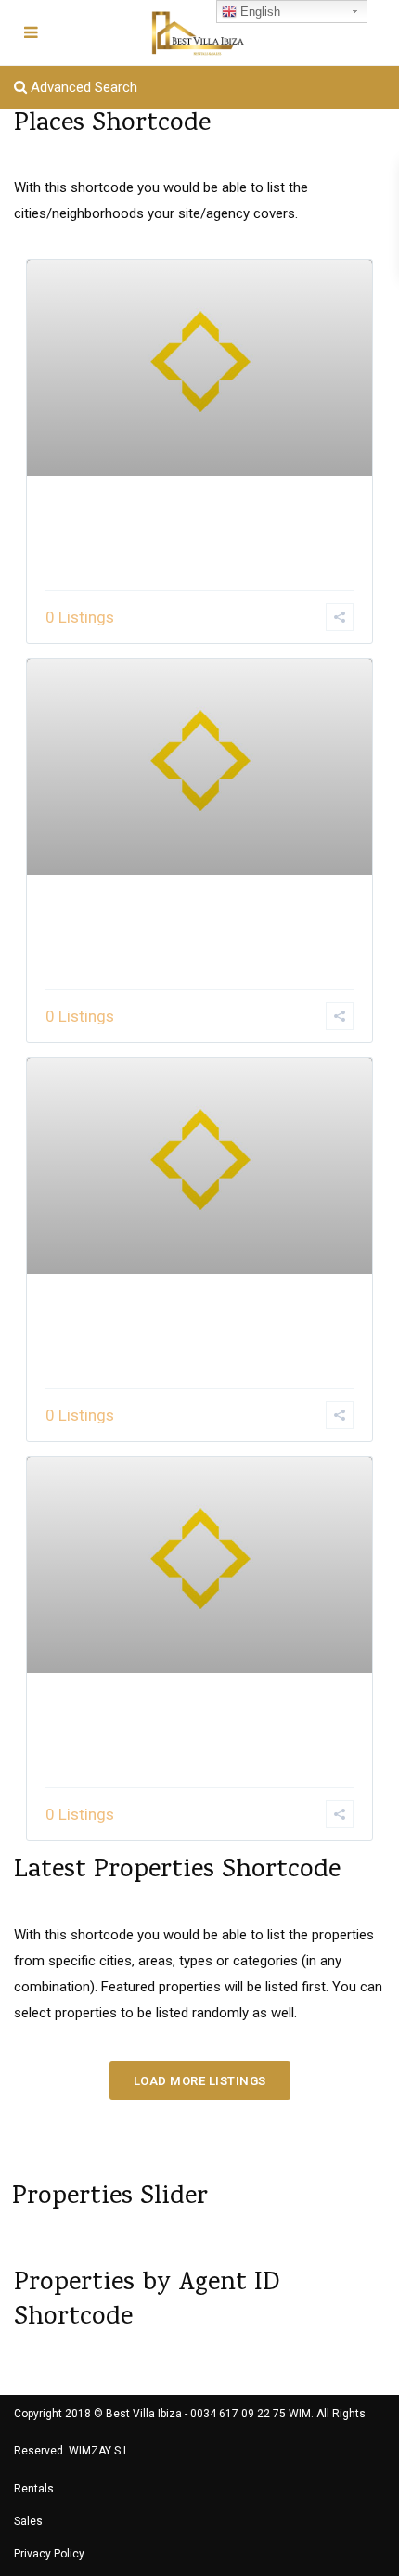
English (258, 12)
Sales (28, 2521)
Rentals (34, 2489)
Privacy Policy (49, 2554)
